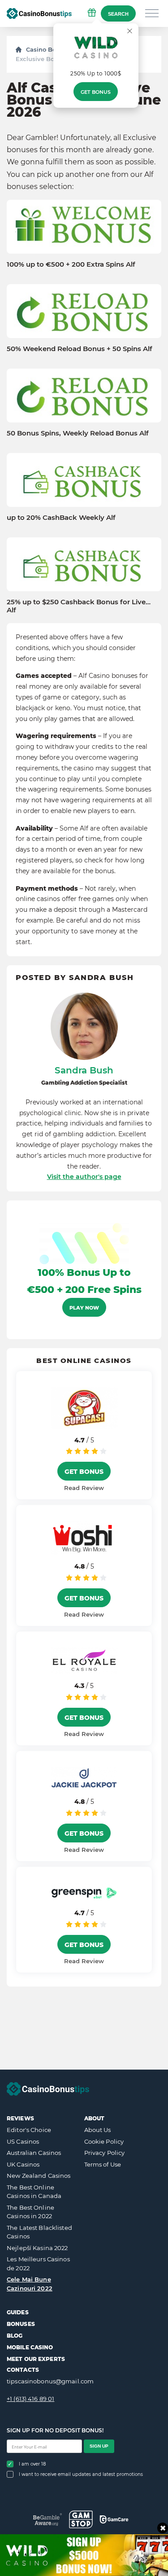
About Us (98, 2130)
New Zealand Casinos (39, 2176)
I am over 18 (32, 2464)
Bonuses (21, 2324)
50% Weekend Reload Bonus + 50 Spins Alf (80, 349)
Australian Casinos (34, 2153)
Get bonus (96, 92)
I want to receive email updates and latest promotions (81, 2474)
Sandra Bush (84, 1070)
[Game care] (114, 2519)
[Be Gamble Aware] (48, 2519)
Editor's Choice (29, 2130)
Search (118, 14)
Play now (84, 1308)
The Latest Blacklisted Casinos (39, 2232)
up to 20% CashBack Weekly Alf (61, 518)
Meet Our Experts (36, 2359)
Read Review (84, 1488)
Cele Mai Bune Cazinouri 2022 (30, 2284)
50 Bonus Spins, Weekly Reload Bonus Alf (78, 433)
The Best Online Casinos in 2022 (30, 2212)
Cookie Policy (104, 2141)
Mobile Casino (30, 2347)
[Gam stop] (81, 2519)
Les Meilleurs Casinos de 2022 (38, 2264)
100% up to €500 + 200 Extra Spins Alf (71, 264)
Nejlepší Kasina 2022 (37, 2248)
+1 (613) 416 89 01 (30, 2399)
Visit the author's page (84, 1177)
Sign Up (99, 2446)
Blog (15, 2336)
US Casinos (23, 2141)
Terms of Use (103, 2164)
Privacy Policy (105, 2153)
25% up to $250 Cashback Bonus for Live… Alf (79, 606)
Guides (18, 2312)
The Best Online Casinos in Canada (34, 2192)
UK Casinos (23, 2164)
